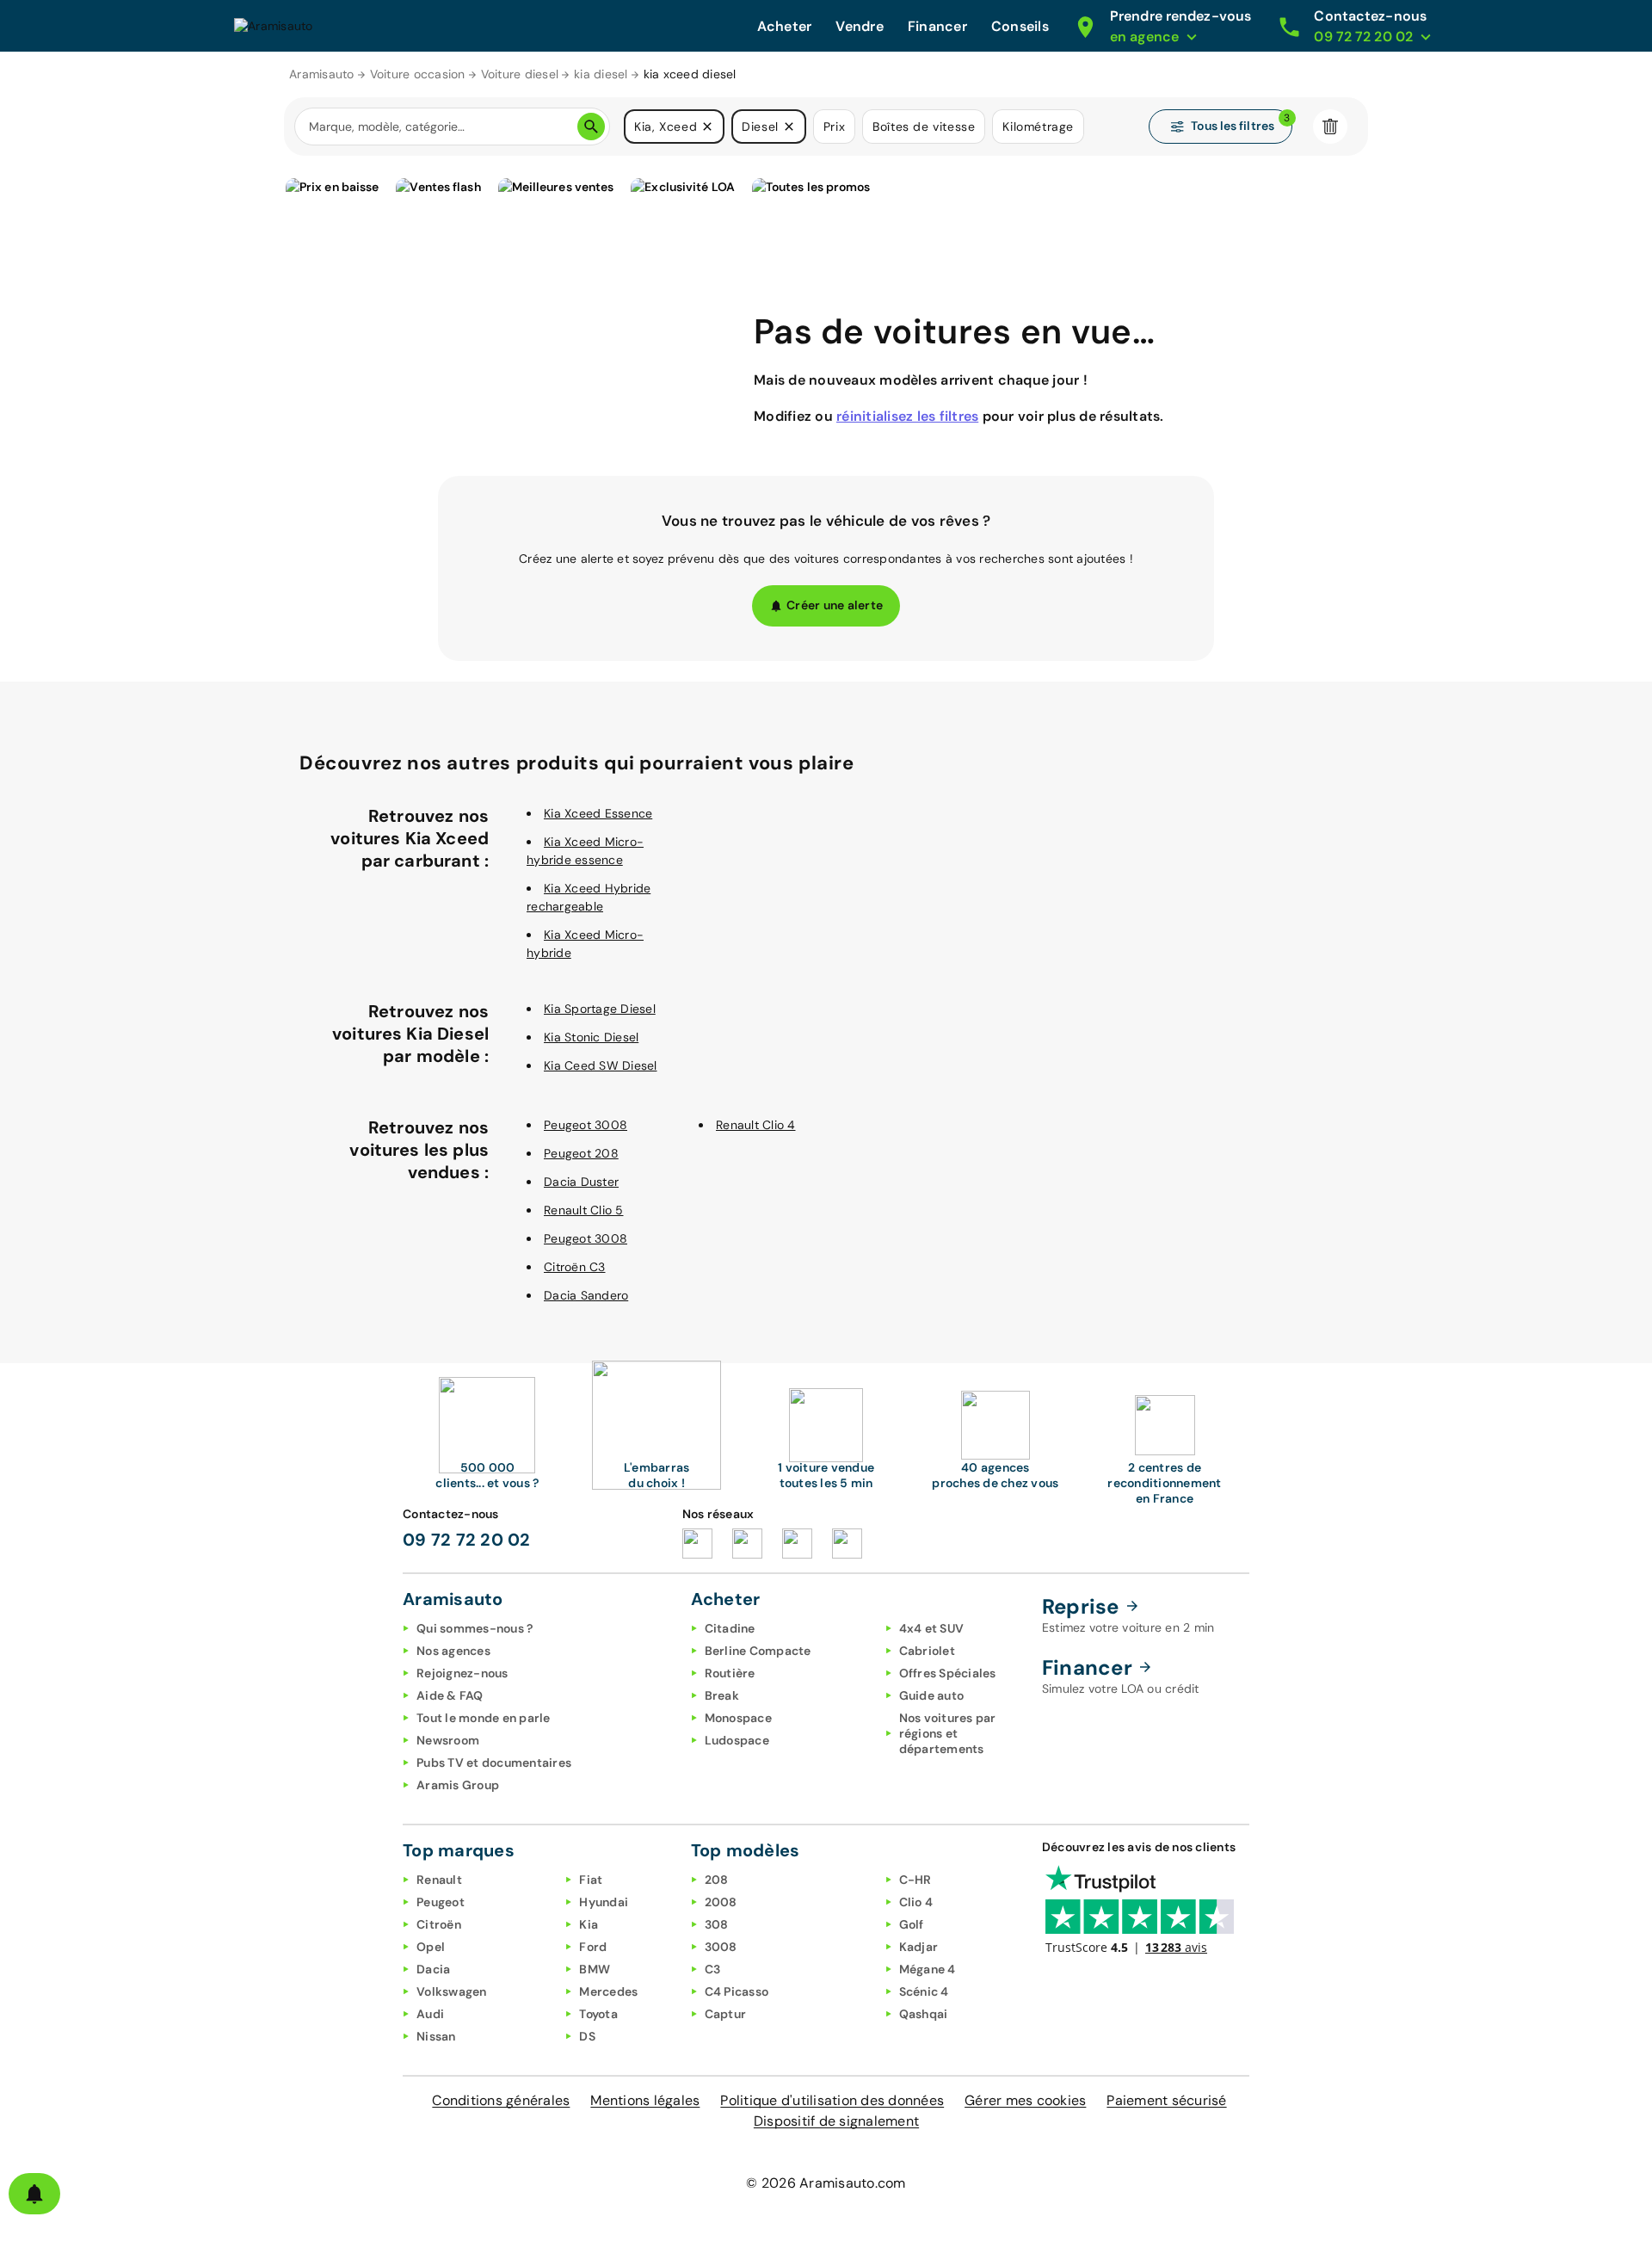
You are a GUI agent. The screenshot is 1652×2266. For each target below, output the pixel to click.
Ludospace (737, 1740)
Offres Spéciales (948, 1673)
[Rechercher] (591, 127)
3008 (721, 1947)
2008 (721, 1902)
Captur (726, 2014)
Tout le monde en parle (484, 1718)
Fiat (591, 1880)
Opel (431, 1947)
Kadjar (919, 1947)
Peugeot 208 (581, 1153)
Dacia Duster (581, 1182)
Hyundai (604, 1902)
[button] (707, 127)
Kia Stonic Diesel (591, 1037)
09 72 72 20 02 (467, 1540)
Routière (730, 1673)
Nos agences (453, 1651)
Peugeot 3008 (586, 1125)
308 (717, 1924)
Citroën (439, 1924)
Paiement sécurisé (1166, 2100)
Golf (912, 1924)
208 (717, 1880)
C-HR (915, 1880)
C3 (713, 1969)
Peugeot (441, 1902)
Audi (430, 2014)
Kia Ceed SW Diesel (601, 1065)
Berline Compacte (758, 1651)
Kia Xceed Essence (598, 813)
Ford (593, 1947)
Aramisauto (322, 74)
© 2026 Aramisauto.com (826, 2183)
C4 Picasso (737, 1991)
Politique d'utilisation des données (832, 2100)
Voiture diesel (520, 74)
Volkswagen (452, 1991)
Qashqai (924, 2014)
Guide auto (932, 1695)
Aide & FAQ (450, 1695)
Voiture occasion (418, 74)
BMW (595, 1969)
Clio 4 (916, 1902)
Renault (439, 1880)
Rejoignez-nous (462, 1673)
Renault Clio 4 (756, 1125)
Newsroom (448, 1740)
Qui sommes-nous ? (475, 1628)
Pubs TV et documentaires (494, 1763)
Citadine (730, 1628)
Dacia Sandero (586, 1295)
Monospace (738, 1718)
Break (722, 1695)
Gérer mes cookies (1025, 2100)
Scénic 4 (924, 1991)
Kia (589, 1924)
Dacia (433, 1969)
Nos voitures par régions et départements (948, 1733)
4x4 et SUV (932, 1628)
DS (587, 2036)
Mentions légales (645, 2100)
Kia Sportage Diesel (600, 1009)
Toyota (598, 2014)
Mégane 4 (928, 1969)
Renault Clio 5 (584, 1210)
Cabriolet (927, 1651)
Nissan (436, 2036)
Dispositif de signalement (836, 2121)
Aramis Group (458, 1785)
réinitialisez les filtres (907, 416)
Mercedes (608, 1991)
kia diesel (601, 74)
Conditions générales (501, 2100)
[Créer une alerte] (34, 2194)
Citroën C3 (575, 1267)
